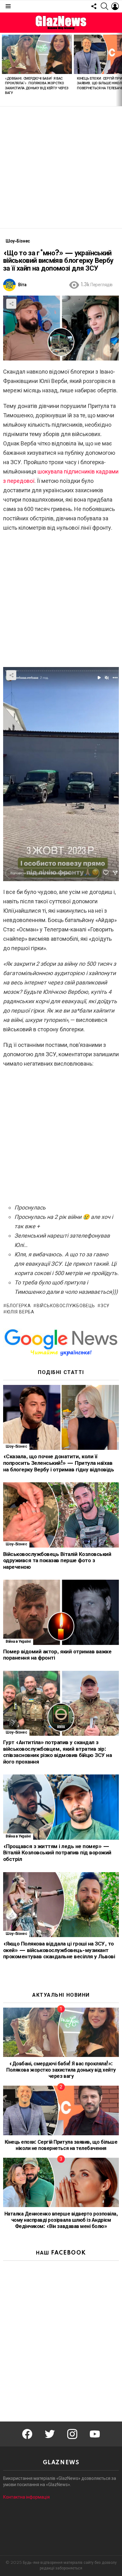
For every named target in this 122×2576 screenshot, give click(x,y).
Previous (3, 69)
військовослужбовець (66, 1306)
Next (119, 69)
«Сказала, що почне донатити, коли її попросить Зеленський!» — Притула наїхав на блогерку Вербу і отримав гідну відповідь (58, 1463)
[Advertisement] (61, 167)
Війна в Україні (18, 1642)
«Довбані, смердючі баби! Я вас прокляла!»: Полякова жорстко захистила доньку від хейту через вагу (61, 2070)
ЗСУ (105, 1306)
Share (11, 304)
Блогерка (19, 1306)
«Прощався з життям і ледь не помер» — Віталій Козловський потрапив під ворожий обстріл (57, 1853)
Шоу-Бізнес (16, 1447)
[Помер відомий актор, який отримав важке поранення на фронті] (61, 1612)
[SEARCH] (104, 6)
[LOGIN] (115, 6)
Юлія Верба (20, 1312)
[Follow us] (94, 6)
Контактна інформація (26, 2497)
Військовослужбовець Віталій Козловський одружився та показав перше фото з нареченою (57, 1561)
